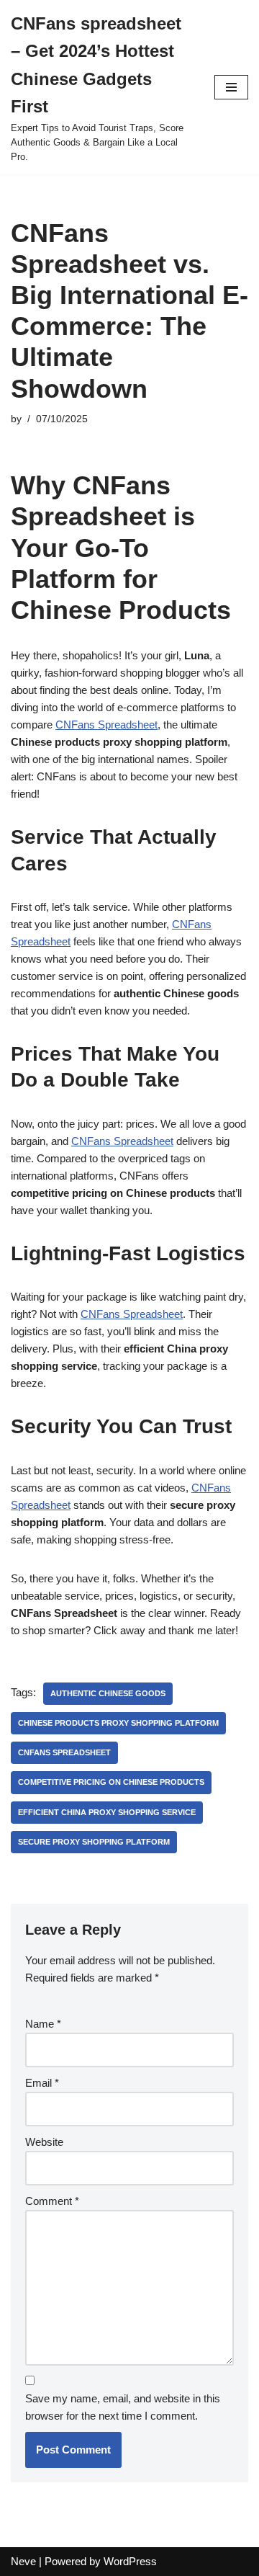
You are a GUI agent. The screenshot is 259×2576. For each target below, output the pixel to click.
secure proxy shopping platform (94, 1842)
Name (43, 2024)
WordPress (130, 2561)
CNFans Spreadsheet (106, 725)
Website (44, 2142)
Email (42, 2083)
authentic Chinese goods (108, 1693)
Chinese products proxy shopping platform (118, 1723)
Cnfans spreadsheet (64, 1752)
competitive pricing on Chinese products (111, 1782)
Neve (23, 2561)
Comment (52, 2201)
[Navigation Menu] (231, 87)
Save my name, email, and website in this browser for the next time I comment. (123, 2407)
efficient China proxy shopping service (107, 1812)
